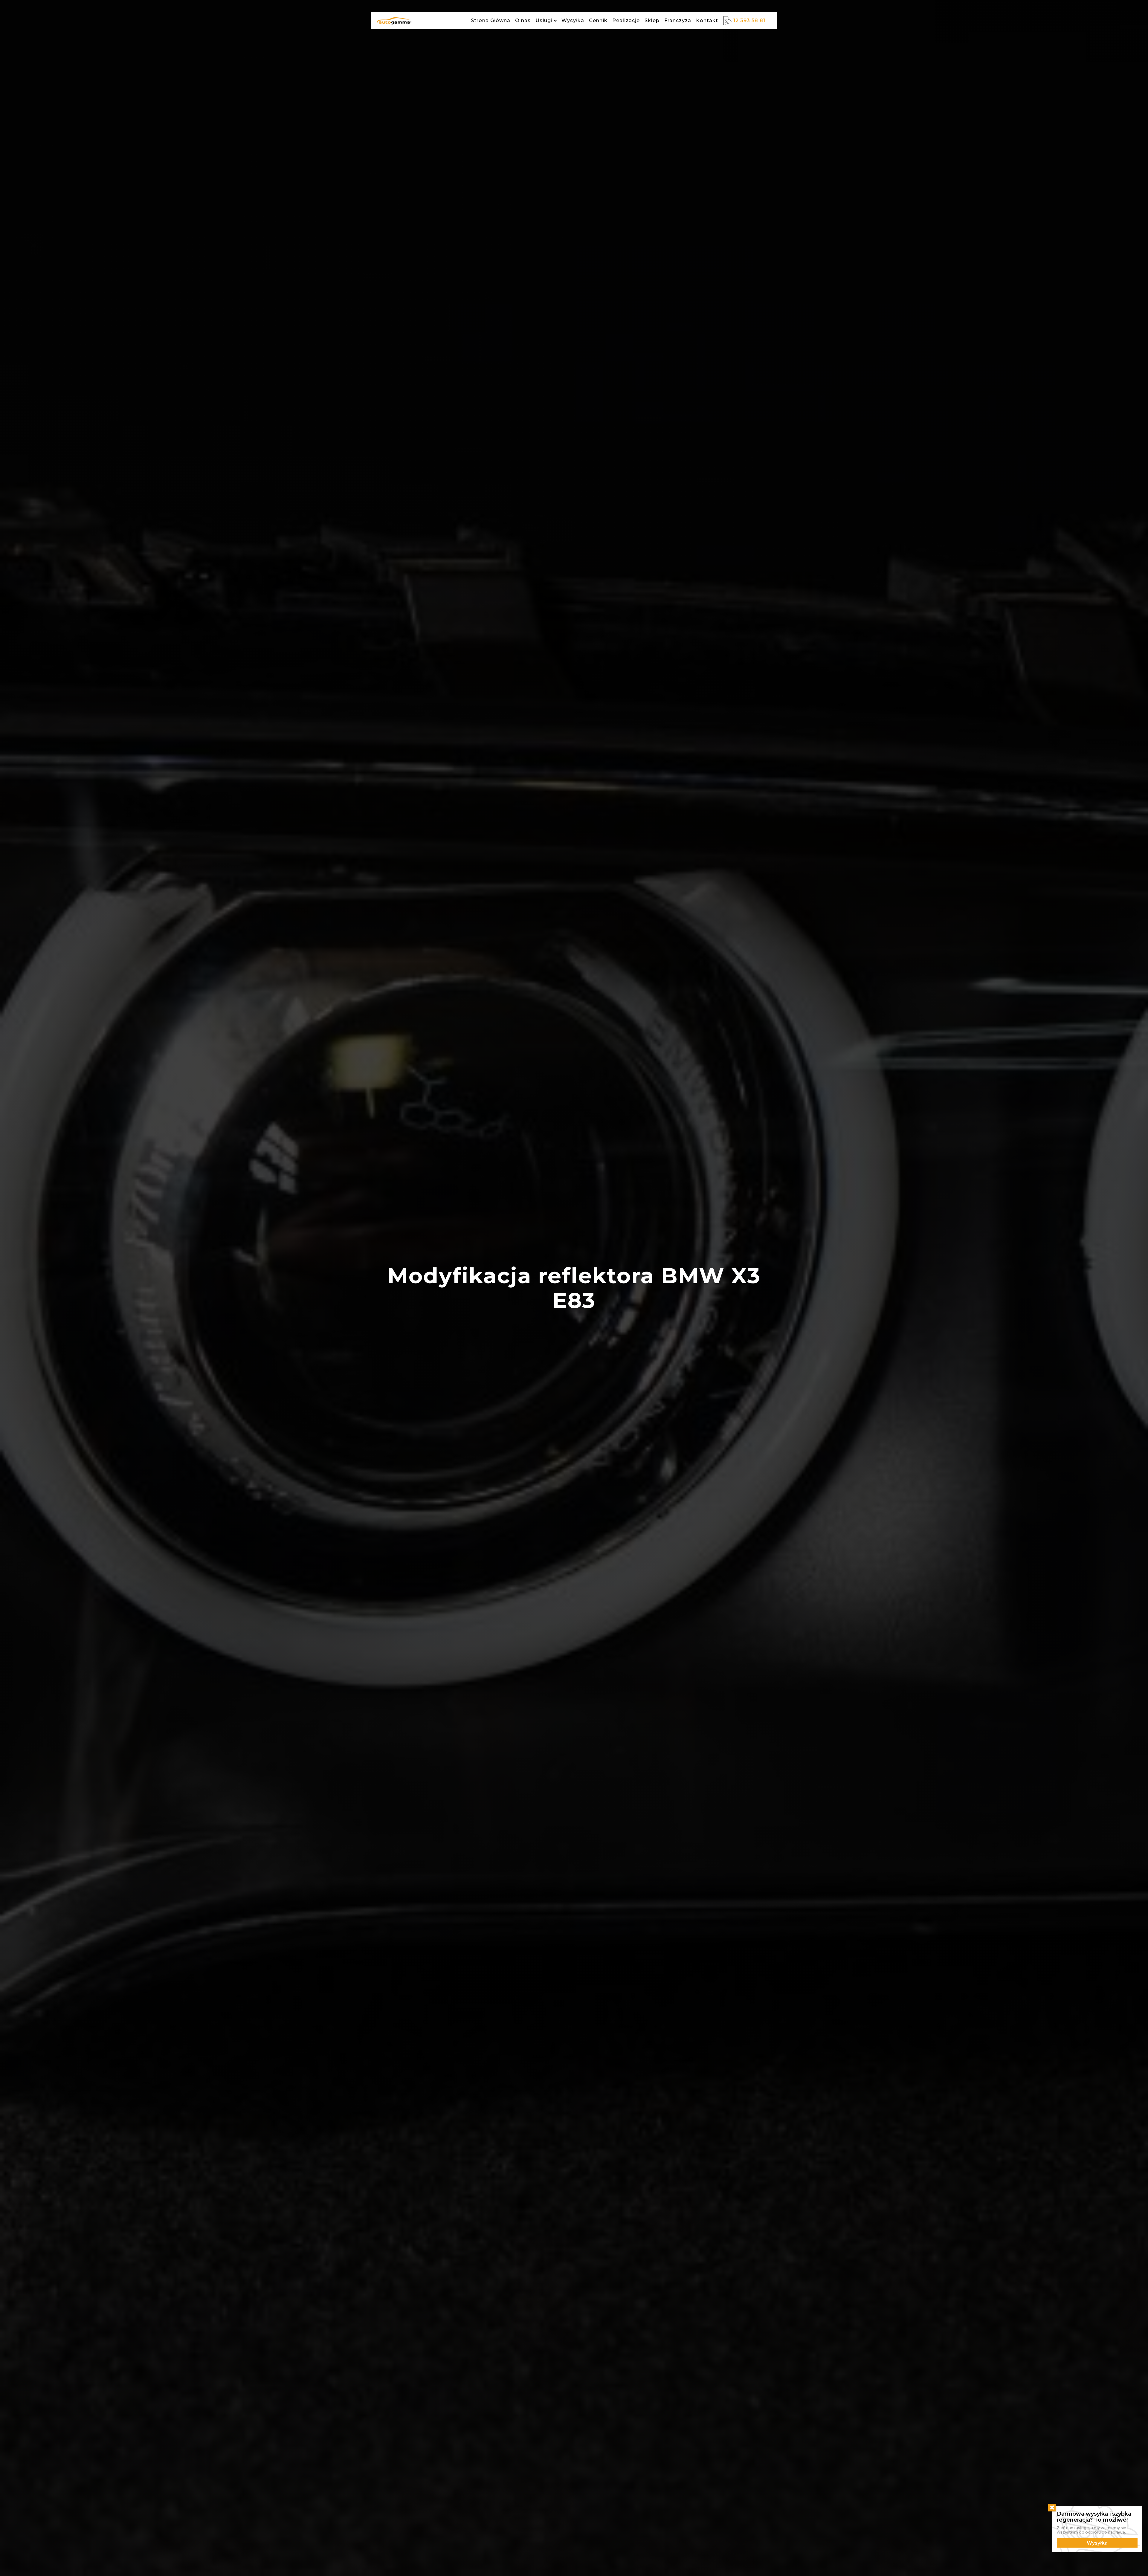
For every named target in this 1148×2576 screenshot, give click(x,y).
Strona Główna (491, 20)
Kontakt (707, 20)
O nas (523, 20)
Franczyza (678, 20)
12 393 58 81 (749, 20)
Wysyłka (573, 20)
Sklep (652, 20)
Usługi (544, 20)
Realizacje (626, 20)
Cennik (598, 20)
